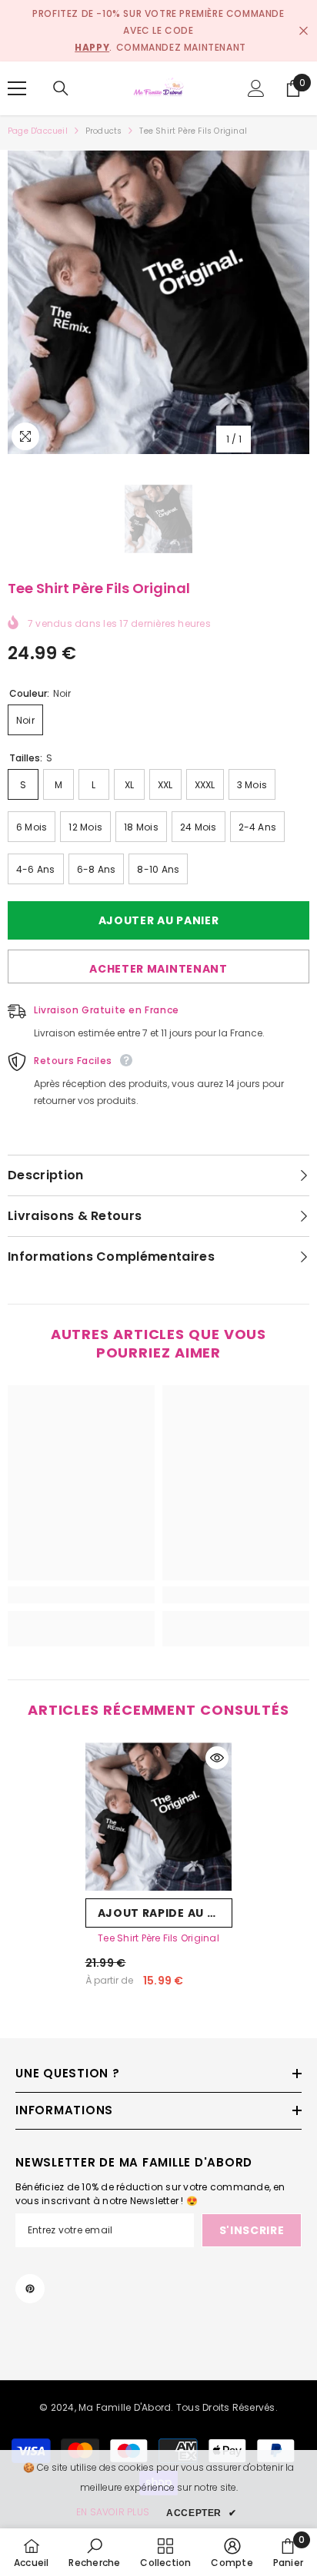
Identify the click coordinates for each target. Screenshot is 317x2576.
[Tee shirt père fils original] (159, 1817)
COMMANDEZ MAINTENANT (181, 47)
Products (104, 131)
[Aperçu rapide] (217, 1758)
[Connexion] (256, 88)
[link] (81, 1595)
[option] (158, 302)
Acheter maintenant (158, 969)
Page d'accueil (38, 131)
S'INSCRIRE (252, 2230)
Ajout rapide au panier (165, 1913)
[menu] (17, 88)
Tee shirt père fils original (158, 1938)
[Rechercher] (61, 88)
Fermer (304, 31)
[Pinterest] (30, 2289)
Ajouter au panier (163, 920)
